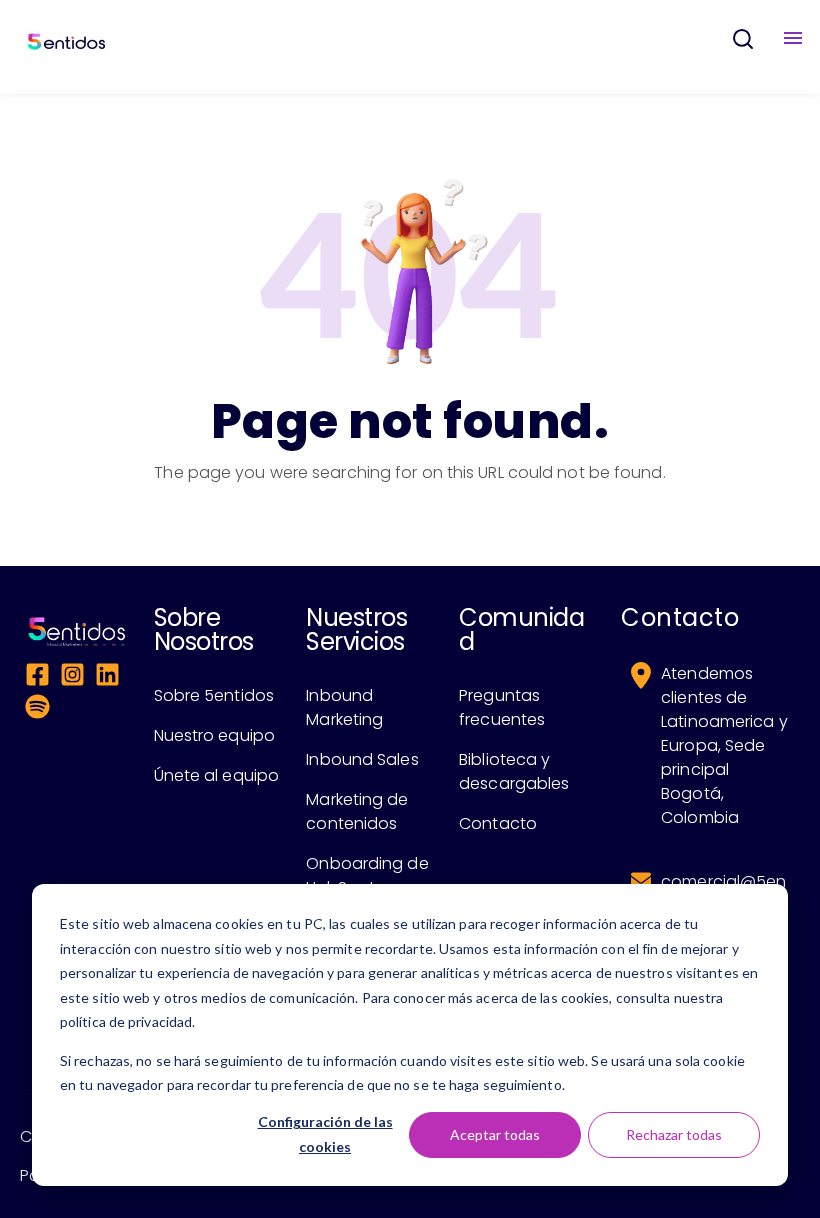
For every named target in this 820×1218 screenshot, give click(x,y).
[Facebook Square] (37, 678)
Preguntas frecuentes (502, 707)
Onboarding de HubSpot (367, 875)
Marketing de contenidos (357, 811)
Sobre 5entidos (214, 695)
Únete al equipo (217, 775)
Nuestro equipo (214, 735)
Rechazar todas (674, 1134)
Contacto (498, 823)
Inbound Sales (362, 759)
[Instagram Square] (72, 678)
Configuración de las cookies (325, 1134)
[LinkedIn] (107, 678)
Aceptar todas (495, 1134)
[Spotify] (37, 710)
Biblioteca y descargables (514, 771)
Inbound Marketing (344, 707)
